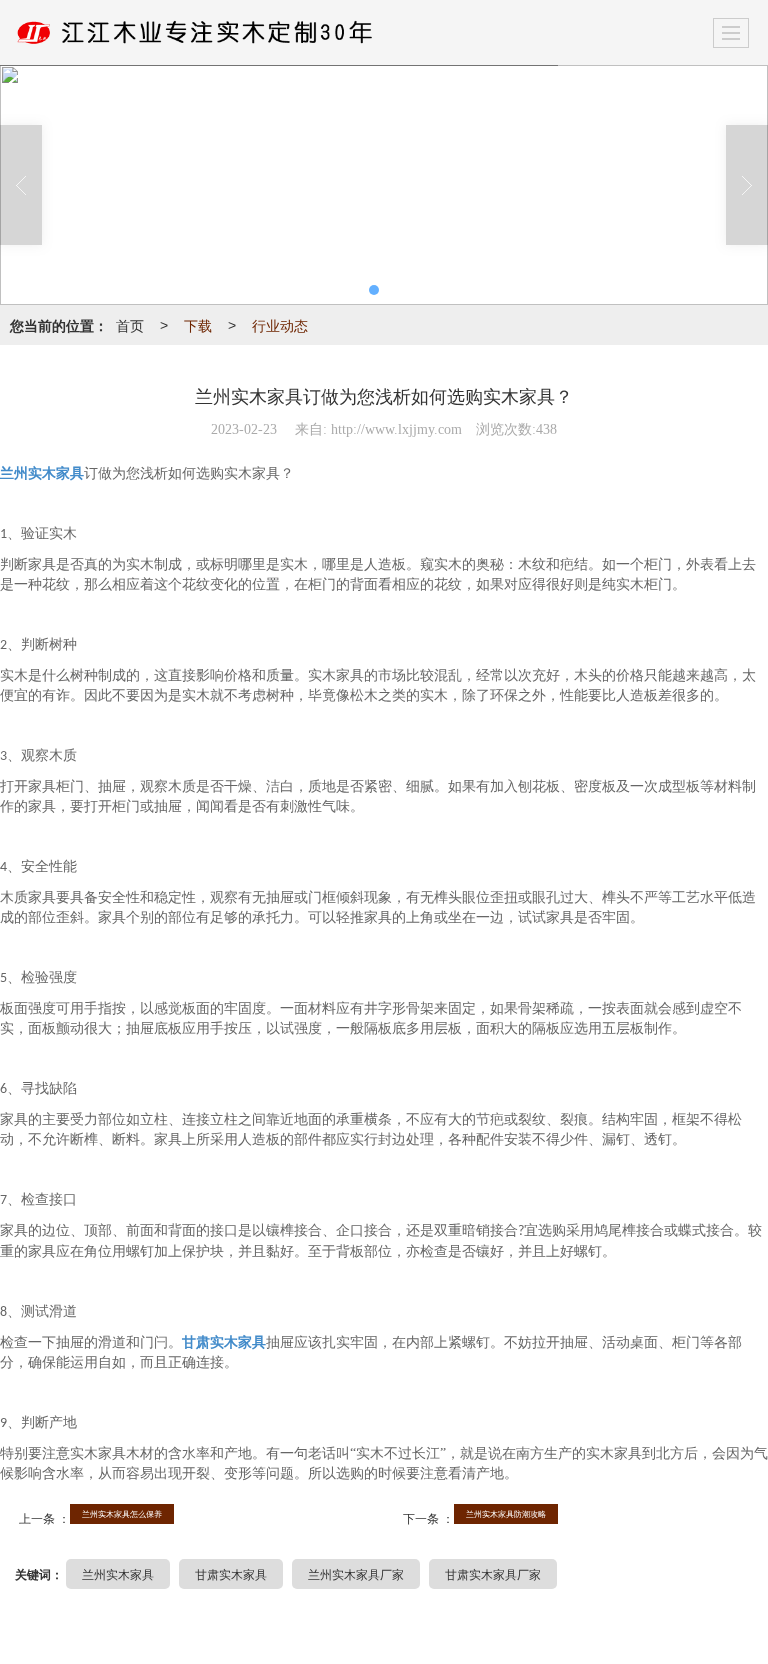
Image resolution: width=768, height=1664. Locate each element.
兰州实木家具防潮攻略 (506, 1513)
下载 (198, 325)
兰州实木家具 (118, 1573)
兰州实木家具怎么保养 (122, 1513)
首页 (130, 325)
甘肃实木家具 (231, 1573)
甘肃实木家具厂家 (493, 1573)
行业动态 (280, 325)
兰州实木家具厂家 (356, 1573)
